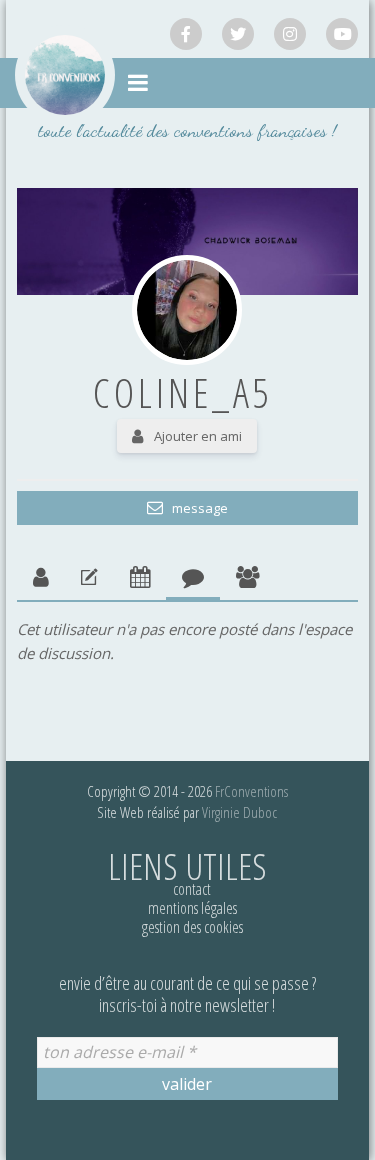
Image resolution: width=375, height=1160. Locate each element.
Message (198, 508)
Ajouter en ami (198, 436)
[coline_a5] (187, 310)
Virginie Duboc (239, 812)
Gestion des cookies (192, 927)
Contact (192, 889)
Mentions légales (192, 908)
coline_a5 (183, 392)
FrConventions (251, 791)
